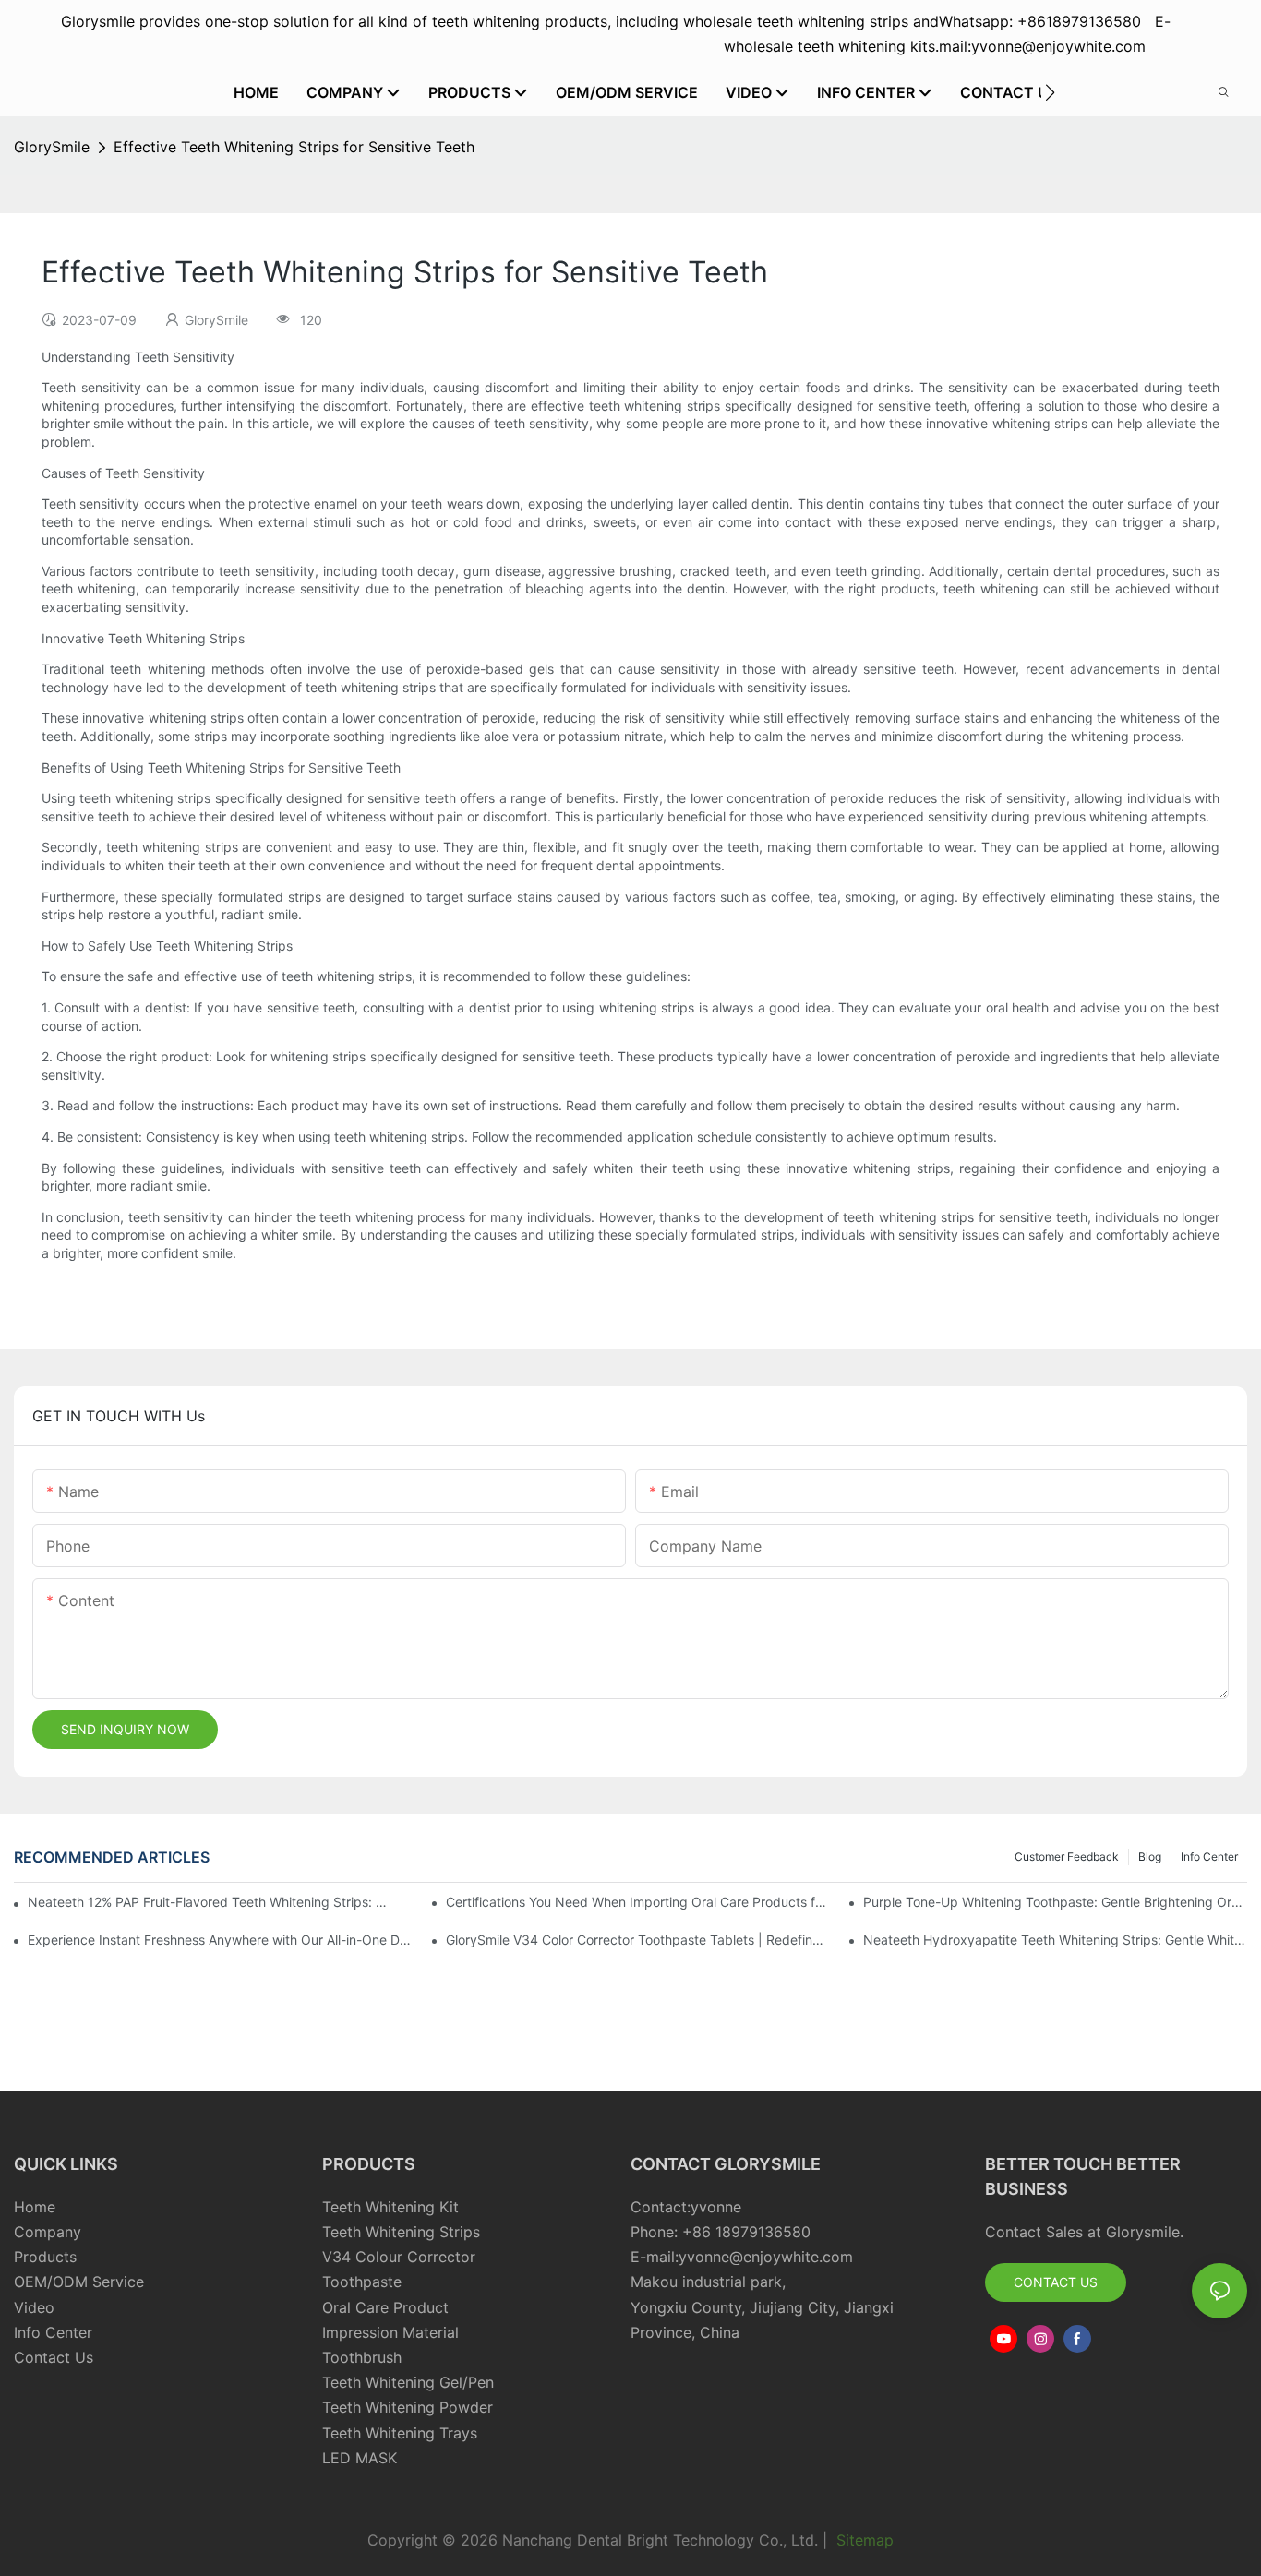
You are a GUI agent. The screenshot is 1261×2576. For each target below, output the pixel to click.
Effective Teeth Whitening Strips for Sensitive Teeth (294, 147)
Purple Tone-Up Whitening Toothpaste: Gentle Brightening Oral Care (1055, 1902)
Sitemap (863, 2540)
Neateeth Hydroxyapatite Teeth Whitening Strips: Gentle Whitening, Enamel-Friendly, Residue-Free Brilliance (1055, 1940)
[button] (1050, 92)
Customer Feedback (1067, 1857)
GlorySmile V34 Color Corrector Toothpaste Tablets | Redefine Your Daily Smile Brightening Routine (638, 1940)
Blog (1150, 1857)
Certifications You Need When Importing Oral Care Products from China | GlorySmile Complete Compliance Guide (638, 1902)
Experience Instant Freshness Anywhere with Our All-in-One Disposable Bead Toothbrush (220, 1940)
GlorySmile (52, 147)
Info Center (1209, 1857)
